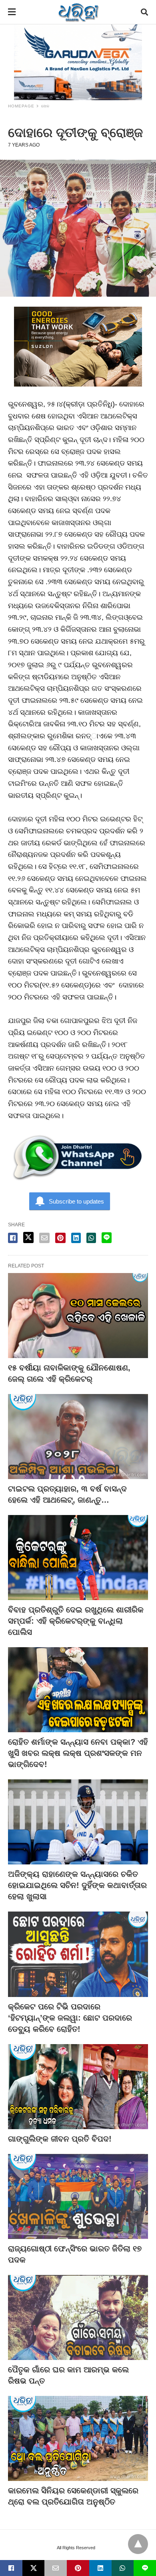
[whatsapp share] (91, 1238)
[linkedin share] (76, 1238)
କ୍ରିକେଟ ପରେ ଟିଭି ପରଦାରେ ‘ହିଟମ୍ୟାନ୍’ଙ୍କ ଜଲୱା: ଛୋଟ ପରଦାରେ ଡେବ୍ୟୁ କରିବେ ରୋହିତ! (70, 2018)
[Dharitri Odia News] (78, 12)
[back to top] (138, 2544)
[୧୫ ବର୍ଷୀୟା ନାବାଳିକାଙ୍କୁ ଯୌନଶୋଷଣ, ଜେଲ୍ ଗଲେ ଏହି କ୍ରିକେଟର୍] (78, 1316)
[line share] (107, 1238)
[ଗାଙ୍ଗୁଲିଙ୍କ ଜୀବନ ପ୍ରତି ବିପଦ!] (78, 2087)
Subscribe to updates (76, 1201)
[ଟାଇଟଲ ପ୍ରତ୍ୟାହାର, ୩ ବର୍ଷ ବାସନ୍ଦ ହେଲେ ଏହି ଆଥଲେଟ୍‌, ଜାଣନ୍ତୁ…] (78, 1437)
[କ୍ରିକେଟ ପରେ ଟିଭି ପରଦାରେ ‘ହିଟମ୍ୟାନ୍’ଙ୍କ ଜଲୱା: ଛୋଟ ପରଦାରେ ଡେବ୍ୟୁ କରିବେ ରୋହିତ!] (78, 1954)
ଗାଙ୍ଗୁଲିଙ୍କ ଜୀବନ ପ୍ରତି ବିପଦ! (60, 2139)
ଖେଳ (45, 106)
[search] (144, 12)
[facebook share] (13, 1238)
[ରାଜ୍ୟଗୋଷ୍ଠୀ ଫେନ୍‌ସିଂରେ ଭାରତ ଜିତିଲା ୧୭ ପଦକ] (78, 2196)
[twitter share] (28, 1237)
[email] (56, 2568)
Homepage (21, 106)
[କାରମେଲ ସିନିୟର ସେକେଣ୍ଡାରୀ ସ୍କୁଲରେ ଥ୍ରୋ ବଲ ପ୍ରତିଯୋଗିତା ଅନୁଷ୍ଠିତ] (78, 2438)
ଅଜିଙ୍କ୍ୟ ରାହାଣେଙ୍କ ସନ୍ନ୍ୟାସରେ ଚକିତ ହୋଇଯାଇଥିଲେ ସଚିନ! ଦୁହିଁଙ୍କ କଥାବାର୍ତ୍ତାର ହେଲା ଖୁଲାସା (77, 1885)
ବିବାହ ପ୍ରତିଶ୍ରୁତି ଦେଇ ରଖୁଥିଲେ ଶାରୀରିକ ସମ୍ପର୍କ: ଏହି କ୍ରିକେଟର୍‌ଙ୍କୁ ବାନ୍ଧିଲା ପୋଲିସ (76, 1621)
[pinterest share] (60, 1238)
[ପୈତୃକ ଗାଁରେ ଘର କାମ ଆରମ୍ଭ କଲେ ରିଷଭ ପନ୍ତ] (78, 2317)
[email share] (44, 1238)
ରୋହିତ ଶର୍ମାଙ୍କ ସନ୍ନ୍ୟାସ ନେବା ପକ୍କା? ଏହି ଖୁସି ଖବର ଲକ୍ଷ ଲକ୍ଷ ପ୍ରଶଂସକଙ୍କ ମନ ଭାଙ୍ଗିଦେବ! (78, 1753)
